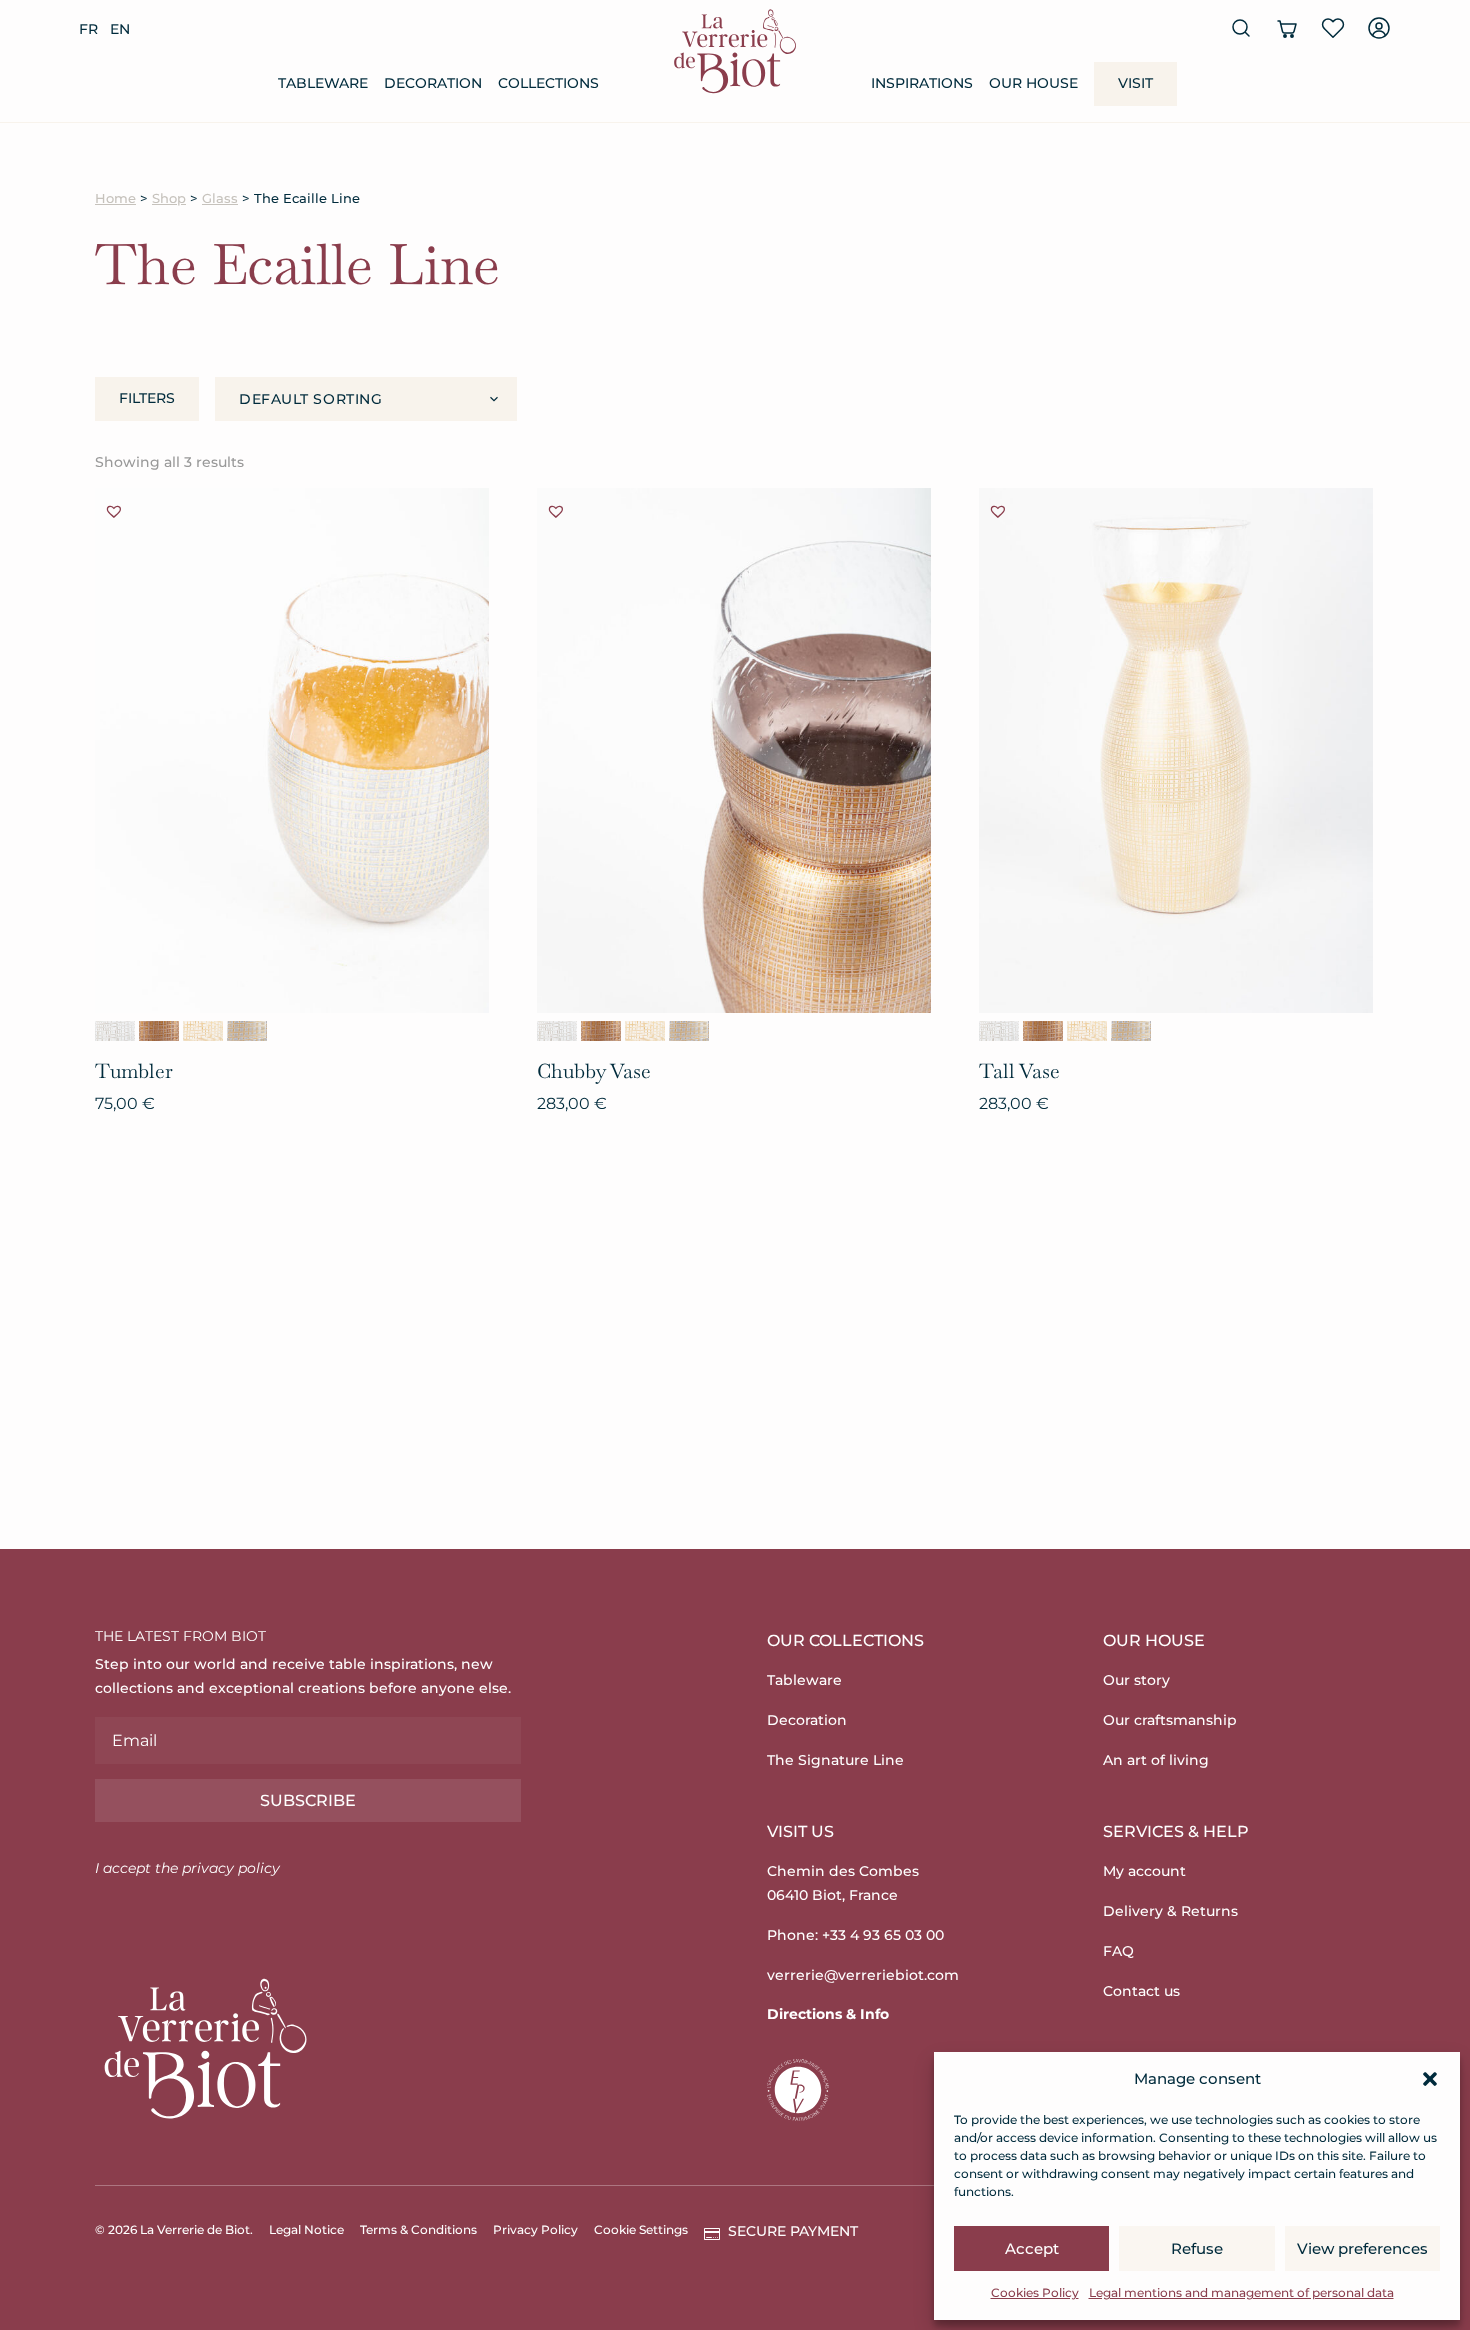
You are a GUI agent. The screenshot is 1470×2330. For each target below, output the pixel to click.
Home (115, 198)
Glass (220, 198)
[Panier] (1287, 28)
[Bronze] (159, 1031)
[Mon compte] (1379, 28)
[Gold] (203, 1031)
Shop (169, 198)
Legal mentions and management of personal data (1241, 2292)
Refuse (1197, 2248)
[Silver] (115, 1031)
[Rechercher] (1241, 28)
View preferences (1362, 2248)
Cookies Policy (1035, 2292)
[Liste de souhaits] (1333, 28)
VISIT (1135, 83)
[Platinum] (247, 1031)
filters (147, 398)
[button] (1430, 2079)
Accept (1032, 2248)
